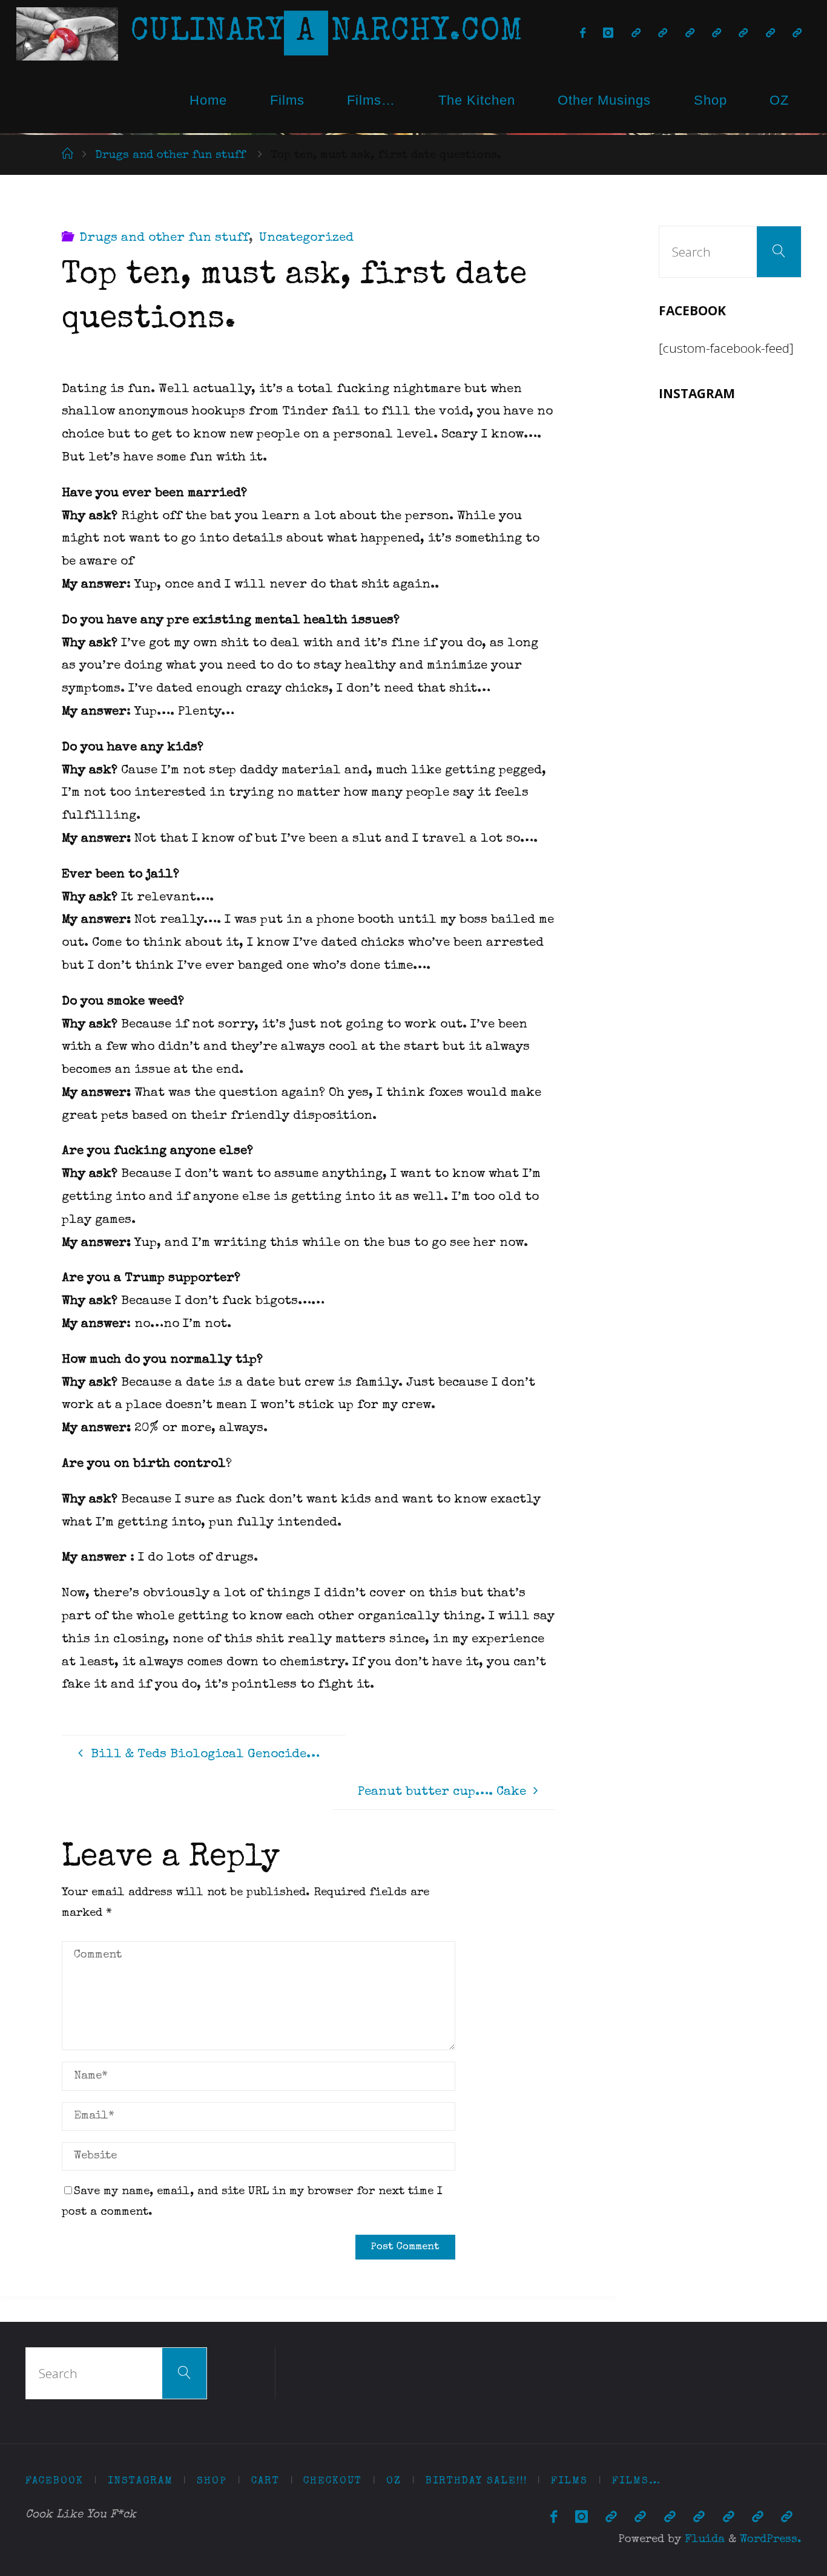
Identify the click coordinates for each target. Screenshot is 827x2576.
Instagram (140, 2481)
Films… (371, 100)
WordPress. (771, 2540)
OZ (779, 100)
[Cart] (662, 34)
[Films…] (797, 34)
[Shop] (636, 34)
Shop (710, 100)
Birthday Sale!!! (476, 2481)
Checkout (333, 2481)
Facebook (54, 2481)
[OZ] (716, 34)
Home (208, 100)
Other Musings (604, 100)
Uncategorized (306, 238)
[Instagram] (608, 34)
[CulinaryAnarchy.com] (67, 33)
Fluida (703, 2540)
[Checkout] (690, 34)
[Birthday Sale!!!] (743, 34)
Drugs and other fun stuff (170, 156)
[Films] (770, 34)
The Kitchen (477, 100)
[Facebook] (582, 34)
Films (287, 100)
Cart (265, 2481)
